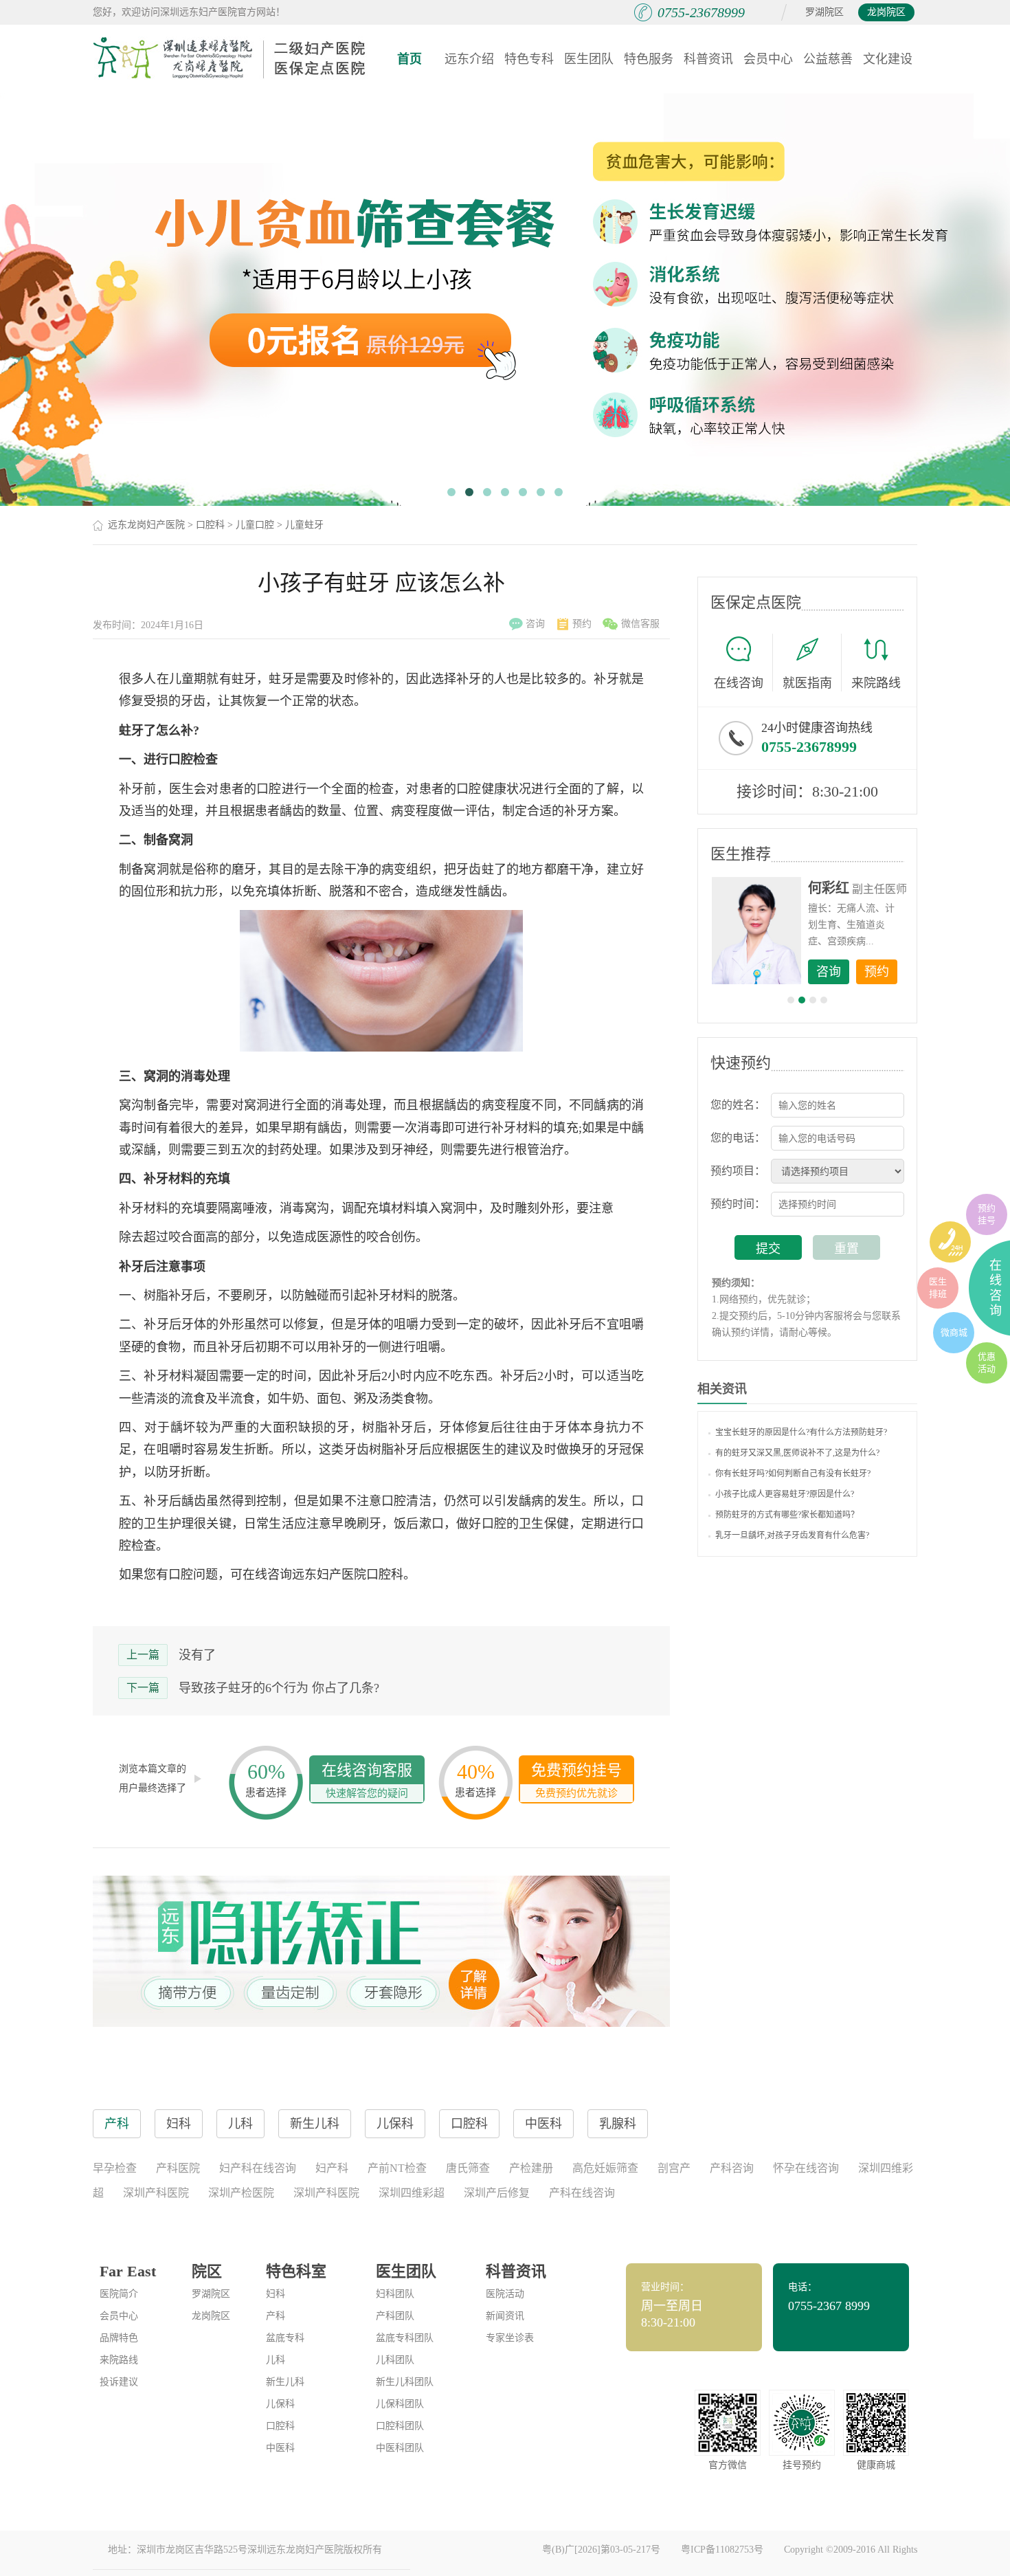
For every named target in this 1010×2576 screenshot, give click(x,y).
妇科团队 (395, 2294)
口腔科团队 (400, 2426)
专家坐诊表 (510, 2338)
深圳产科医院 (156, 2193)
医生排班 (938, 1288)
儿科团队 (395, 2360)
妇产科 (332, 2168)
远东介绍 (469, 59)
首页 (409, 59)
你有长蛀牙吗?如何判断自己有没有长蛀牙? (793, 1474)
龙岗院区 (886, 12)
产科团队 (395, 2316)
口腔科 (210, 525)
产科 (276, 2316)
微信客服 (640, 624)
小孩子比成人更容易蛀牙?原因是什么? (785, 1494)
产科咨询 (732, 2168)
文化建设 (888, 59)
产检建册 (531, 2168)
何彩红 (829, 888)
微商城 (954, 1332)
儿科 (276, 2360)
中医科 (280, 2448)
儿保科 (280, 2404)
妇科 (276, 2294)
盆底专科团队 (405, 2338)
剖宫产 (674, 2168)
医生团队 (589, 59)
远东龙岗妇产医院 (146, 525)
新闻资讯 (505, 2316)
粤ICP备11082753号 (722, 2550)
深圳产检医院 (241, 2193)
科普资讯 (708, 59)
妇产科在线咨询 (258, 2168)
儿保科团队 (400, 2404)
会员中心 (768, 59)
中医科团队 (400, 2448)
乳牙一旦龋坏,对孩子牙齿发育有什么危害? (792, 1535)
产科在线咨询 (582, 2193)
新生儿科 (285, 2382)
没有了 (197, 1655)
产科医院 (178, 2168)
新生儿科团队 (405, 2382)
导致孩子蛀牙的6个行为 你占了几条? (279, 1688)
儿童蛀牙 (304, 525)
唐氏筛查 (468, 2168)
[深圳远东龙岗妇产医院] (230, 58)
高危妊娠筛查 (605, 2168)
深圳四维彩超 (412, 2193)
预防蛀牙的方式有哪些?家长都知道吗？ (787, 1515)
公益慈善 (828, 59)
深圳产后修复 (497, 2193)
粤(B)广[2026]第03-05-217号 (601, 2550)
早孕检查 (115, 2168)
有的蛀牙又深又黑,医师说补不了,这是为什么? (797, 1453)
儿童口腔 (255, 525)
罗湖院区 (824, 12)
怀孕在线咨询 (806, 2168)
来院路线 (876, 683)
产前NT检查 (397, 2168)
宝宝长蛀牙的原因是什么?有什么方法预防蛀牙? (801, 1432)
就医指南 (807, 683)
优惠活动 (987, 1363)
